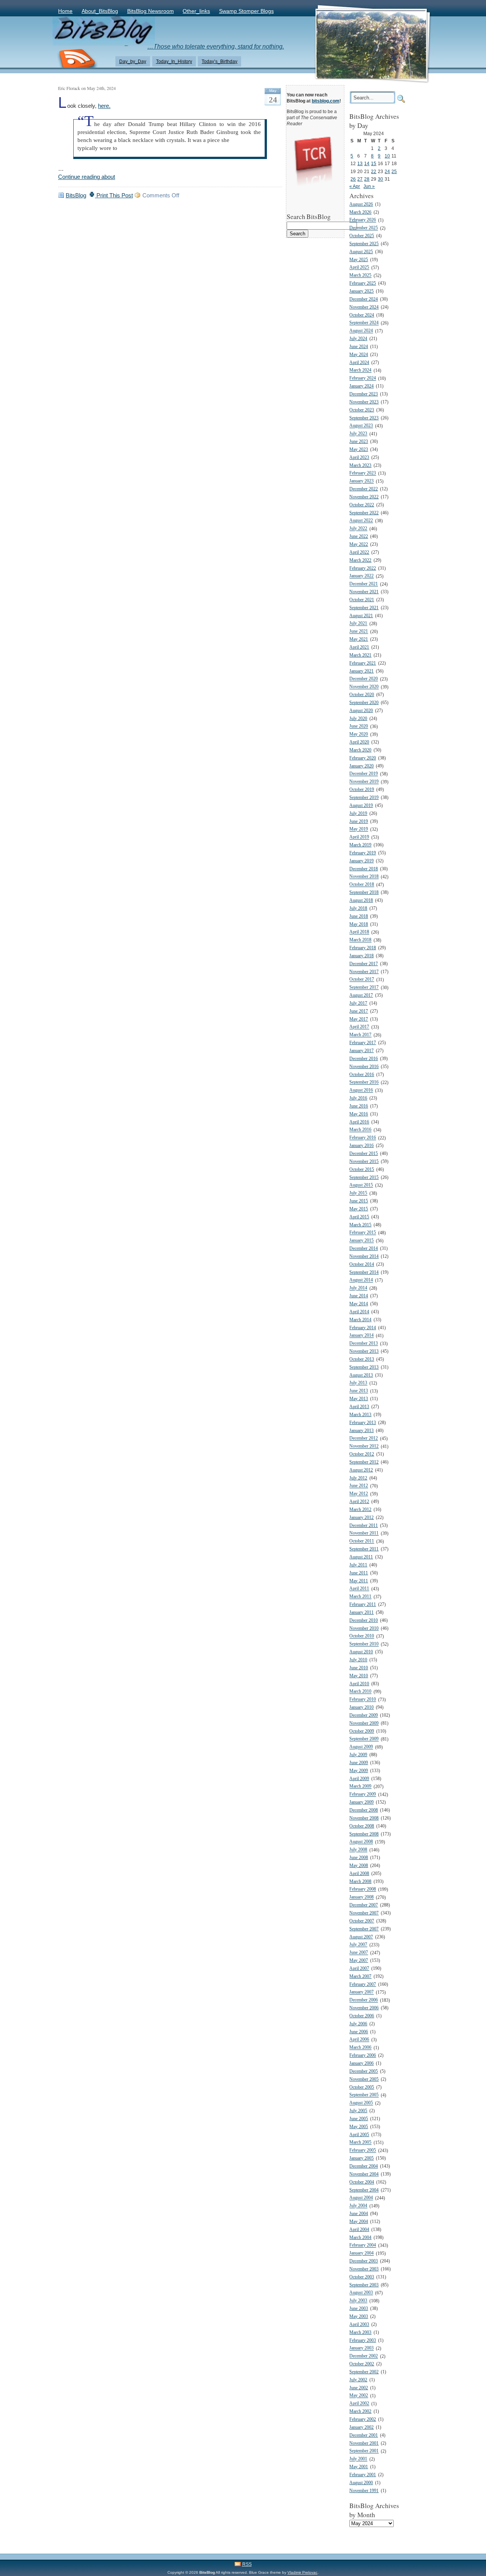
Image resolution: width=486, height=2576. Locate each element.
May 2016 (359, 1114)
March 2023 (360, 466)
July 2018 (358, 908)
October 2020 (362, 695)
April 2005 (359, 2135)
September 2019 (364, 798)
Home (65, 11)
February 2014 (363, 1328)
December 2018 (364, 869)
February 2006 (363, 2055)
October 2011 (362, 1542)
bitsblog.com (326, 101)
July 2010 (358, 1660)
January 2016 (361, 1146)
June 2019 (359, 822)
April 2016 (359, 1122)
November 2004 (364, 2174)
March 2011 (360, 1597)
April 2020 (359, 742)
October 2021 (362, 600)
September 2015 (364, 1178)
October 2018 (362, 885)
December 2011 (364, 1526)
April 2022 (359, 552)
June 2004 (359, 2214)
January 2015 (361, 1241)
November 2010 (364, 1628)
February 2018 (363, 948)
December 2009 (364, 1715)
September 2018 (364, 893)
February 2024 (363, 379)
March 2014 (360, 1320)
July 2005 (358, 2111)
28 (367, 179)
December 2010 (364, 1620)
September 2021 (364, 608)
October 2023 (362, 410)
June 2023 (359, 442)
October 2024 (362, 315)
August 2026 (361, 204)
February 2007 (363, 1984)
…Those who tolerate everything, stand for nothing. (216, 46)
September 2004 (364, 2190)
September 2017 (364, 988)
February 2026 (363, 220)
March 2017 (360, 1035)
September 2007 (364, 1929)
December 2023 (364, 394)
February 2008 (363, 1890)
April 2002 (359, 2404)
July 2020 (358, 719)
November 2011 (364, 1534)
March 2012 (360, 1510)
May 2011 (359, 1581)
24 (387, 171)
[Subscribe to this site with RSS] (77, 59)
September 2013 (364, 1367)
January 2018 (361, 956)
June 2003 (359, 2309)
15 (374, 163)
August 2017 (361, 995)
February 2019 (363, 853)
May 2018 (359, 924)
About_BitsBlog (100, 11)
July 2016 (358, 1098)
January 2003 (361, 2348)
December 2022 (364, 489)
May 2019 (359, 830)
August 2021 (361, 616)
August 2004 (361, 2198)
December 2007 (364, 1905)
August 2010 (361, 1652)
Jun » (369, 186)
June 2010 (359, 1668)
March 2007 (360, 1977)
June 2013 (359, 1391)
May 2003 (359, 2317)
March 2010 (360, 1692)
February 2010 (363, 1700)
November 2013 (364, 1351)
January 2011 (361, 1613)
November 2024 (364, 307)
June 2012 (359, 1486)
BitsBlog (76, 195)
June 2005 (359, 2119)
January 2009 (361, 1802)
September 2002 (364, 2372)
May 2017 (359, 1019)
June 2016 (359, 1106)
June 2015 (359, 1201)
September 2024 (364, 323)
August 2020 (361, 711)
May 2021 (359, 639)
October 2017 (362, 980)
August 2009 (361, 1747)
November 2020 (364, 687)
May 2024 (359, 355)
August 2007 (361, 1937)
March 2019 (360, 845)
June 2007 (359, 1953)
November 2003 (364, 2269)
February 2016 (363, 1138)
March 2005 (360, 2143)
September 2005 (364, 2095)
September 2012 (364, 1462)
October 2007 (362, 1921)
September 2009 (364, 1739)
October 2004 (362, 2182)
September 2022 (364, 513)
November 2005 (364, 2079)
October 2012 (362, 1454)
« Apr (355, 186)
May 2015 (359, 1209)
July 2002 (358, 2380)
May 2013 (359, 1399)
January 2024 (361, 386)
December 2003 (364, 2261)
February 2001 (363, 2475)
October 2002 (362, 2364)
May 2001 (359, 2467)
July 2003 (358, 2301)
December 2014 (364, 1249)
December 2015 (364, 1154)
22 (374, 171)
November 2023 (364, 402)
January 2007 (361, 1992)
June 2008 (359, 1858)
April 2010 (359, 1684)
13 (360, 163)
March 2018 (360, 940)
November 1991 (364, 2491)
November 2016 (364, 1067)
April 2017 (359, 1027)
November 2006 (364, 2008)
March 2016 (360, 1130)
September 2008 (364, 1834)
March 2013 (360, 1415)
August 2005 (361, 2103)
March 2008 (360, 1882)
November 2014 (364, 1256)
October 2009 (362, 1731)
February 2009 (363, 1795)
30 (380, 179)
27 (360, 179)
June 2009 (359, 1763)
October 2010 (362, 1636)
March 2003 (360, 2333)
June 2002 (359, 2388)
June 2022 (359, 536)
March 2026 (360, 212)
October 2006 (362, 2016)
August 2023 (361, 426)
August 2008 (361, 1842)
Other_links (196, 11)
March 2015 (360, 1225)
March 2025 (360, 276)
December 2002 (364, 2356)
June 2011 (359, 1573)
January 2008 (361, 1898)
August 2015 (361, 1186)
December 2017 (364, 964)
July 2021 (358, 624)
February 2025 (363, 283)
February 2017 (363, 1043)
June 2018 (359, 916)
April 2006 (359, 2040)
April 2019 (359, 837)
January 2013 (361, 1431)
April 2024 (359, 363)
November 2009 (364, 1723)
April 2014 (359, 1312)
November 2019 (364, 782)
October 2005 (362, 2087)
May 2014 (359, 1304)
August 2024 (361, 331)
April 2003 (359, 2325)
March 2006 (360, 2048)
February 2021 (363, 663)
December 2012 (364, 1439)
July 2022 (358, 529)
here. (104, 106)
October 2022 (362, 505)
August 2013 (361, 1375)
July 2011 (358, 1565)
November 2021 (364, 592)
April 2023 (359, 458)
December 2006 (364, 2000)
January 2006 (361, 2063)
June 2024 (359, 347)
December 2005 (364, 2071)
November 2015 (364, 1162)
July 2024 (358, 339)
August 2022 (361, 521)
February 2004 (363, 2246)
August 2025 (361, 252)
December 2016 (364, 1059)
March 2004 (360, 2238)
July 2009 (358, 1755)
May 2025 (359, 260)
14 (367, 163)
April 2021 (359, 647)
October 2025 (362, 236)
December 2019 (364, 774)
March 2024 (360, 371)
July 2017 (358, 1003)
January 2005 (361, 2158)
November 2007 (364, 1913)
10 (387, 156)
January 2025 (361, 291)
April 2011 (359, 1589)
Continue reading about (87, 177)
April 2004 (359, 2230)
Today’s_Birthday (219, 61)
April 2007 (359, 1969)
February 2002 (363, 2419)
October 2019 (362, 790)
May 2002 (359, 2396)
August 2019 (361, 806)
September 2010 (364, 1644)
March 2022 (360, 560)
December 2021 (364, 584)
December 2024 (364, 299)
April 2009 (359, 1779)
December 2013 (364, 1344)
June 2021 (359, 632)
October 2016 (362, 1075)
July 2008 (358, 1850)
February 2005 (363, 2151)
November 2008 (364, 1818)
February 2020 (363, 758)
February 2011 (363, 1605)
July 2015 (358, 1193)
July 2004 (358, 2206)
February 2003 (363, 2340)
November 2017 (364, 972)
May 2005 (359, 2127)
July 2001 (358, 2459)
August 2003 (361, 2293)
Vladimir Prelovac (302, 2572)
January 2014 (361, 1336)
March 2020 (360, 750)
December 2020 (364, 679)
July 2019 (358, 814)
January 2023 (361, 481)
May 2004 (359, 2222)
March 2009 (360, 1787)
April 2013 (359, 1407)
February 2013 (363, 1423)
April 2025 (359, 268)
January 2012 (361, 1518)
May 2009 (359, 1771)
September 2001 (364, 2451)
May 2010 (359, 1676)
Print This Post (114, 195)
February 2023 (363, 473)
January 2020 (361, 766)
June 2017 (359, 1011)
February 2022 (363, 568)
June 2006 (359, 2032)
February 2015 (363, 1233)
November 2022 (364, 497)
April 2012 (359, 1502)
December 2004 (364, 2166)
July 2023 (358, 434)
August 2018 (361, 900)
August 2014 (361, 1280)
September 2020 (364, 703)
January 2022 (361, 576)
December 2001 (364, 2435)
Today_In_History (174, 61)
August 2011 (361, 1557)
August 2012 (361, 1470)
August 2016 (361, 1091)
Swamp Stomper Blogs (246, 11)
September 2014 (364, 1272)
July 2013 (358, 1383)
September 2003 (364, 2285)
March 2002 (360, 2411)
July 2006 (358, 2024)
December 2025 (364, 228)
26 (353, 179)
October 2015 (362, 1170)
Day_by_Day (133, 61)
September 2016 (364, 1083)
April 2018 (359, 932)
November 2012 (364, 1447)
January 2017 (361, 1051)
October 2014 (362, 1264)
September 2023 (364, 418)
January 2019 (361, 861)
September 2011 (364, 1549)
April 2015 (359, 1217)
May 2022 (359, 544)
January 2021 (361, 671)
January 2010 (361, 1707)
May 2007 (359, 1961)
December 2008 (364, 1810)
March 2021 (360, 655)
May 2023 (359, 450)
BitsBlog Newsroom (151, 11)
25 (394, 171)
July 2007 (358, 1945)
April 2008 (359, 1874)
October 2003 (362, 2277)
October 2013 (362, 1359)
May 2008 (359, 1866)
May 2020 (359, 735)
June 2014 (359, 1296)
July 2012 (358, 1478)
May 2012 (359, 1494)
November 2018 (364, 877)
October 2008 (362, 1826)
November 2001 (364, 2443)
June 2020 (359, 727)
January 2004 (361, 2254)
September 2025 (364, 244)
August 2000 (361, 2483)
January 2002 (361, 2427)
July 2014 (358, 1288)
